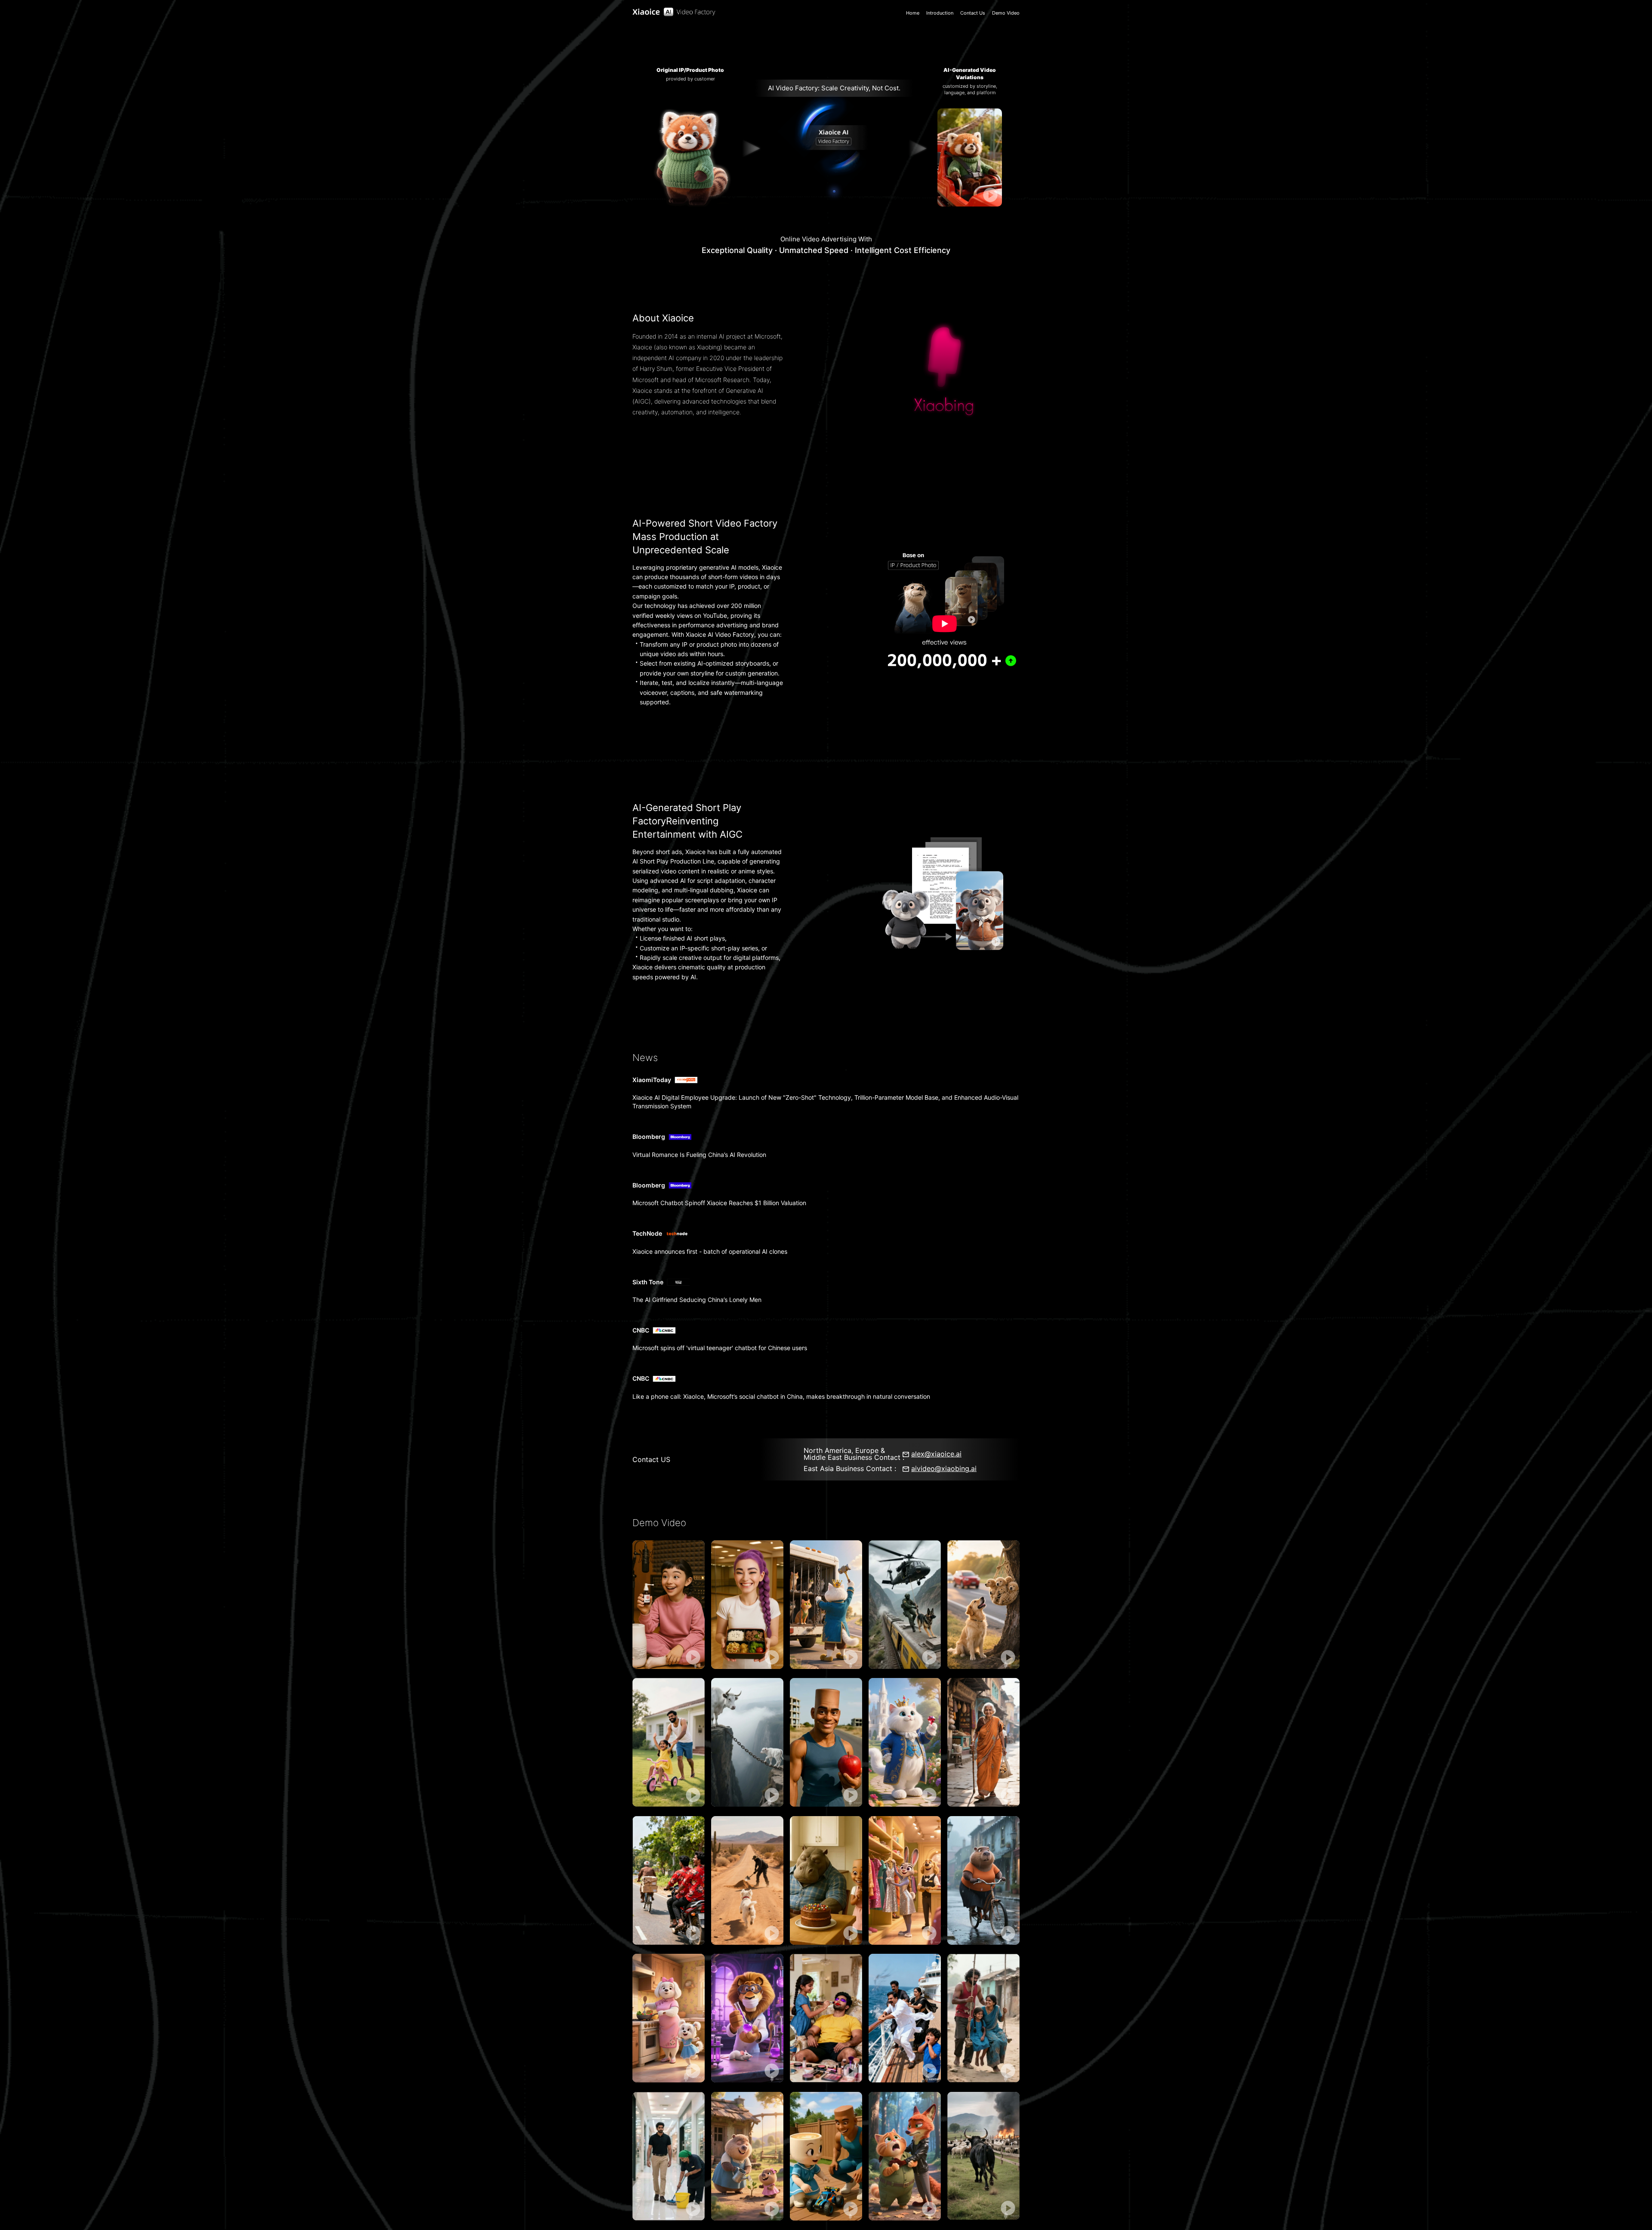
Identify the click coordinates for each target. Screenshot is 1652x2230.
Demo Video (1006, 13)
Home (913, 13)
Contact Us (973, 13)
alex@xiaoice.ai (936, 1454)
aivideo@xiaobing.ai (944, 1468)
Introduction (940, 13)
